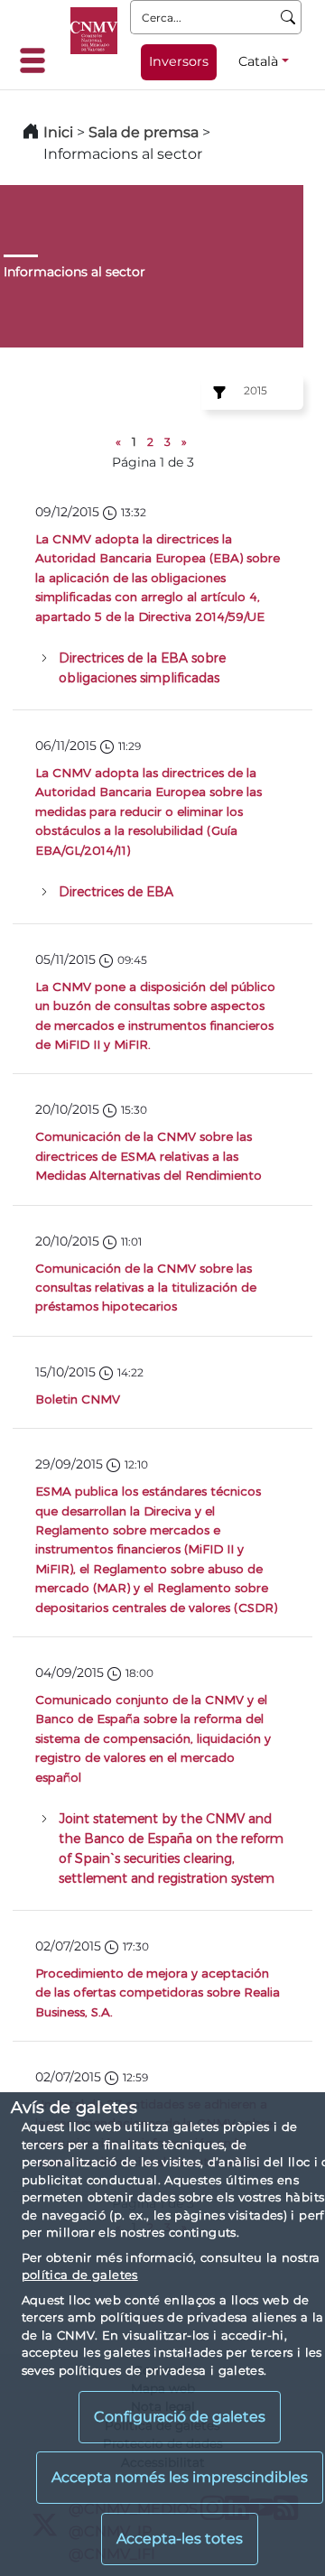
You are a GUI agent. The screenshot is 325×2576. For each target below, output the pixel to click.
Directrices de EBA (116, 891)
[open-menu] (38, 60)
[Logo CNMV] (94, 31)
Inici (58, 132)
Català (258, 61)
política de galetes (80, 2275)
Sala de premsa (145, 132)
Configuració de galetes (180, 2417)
